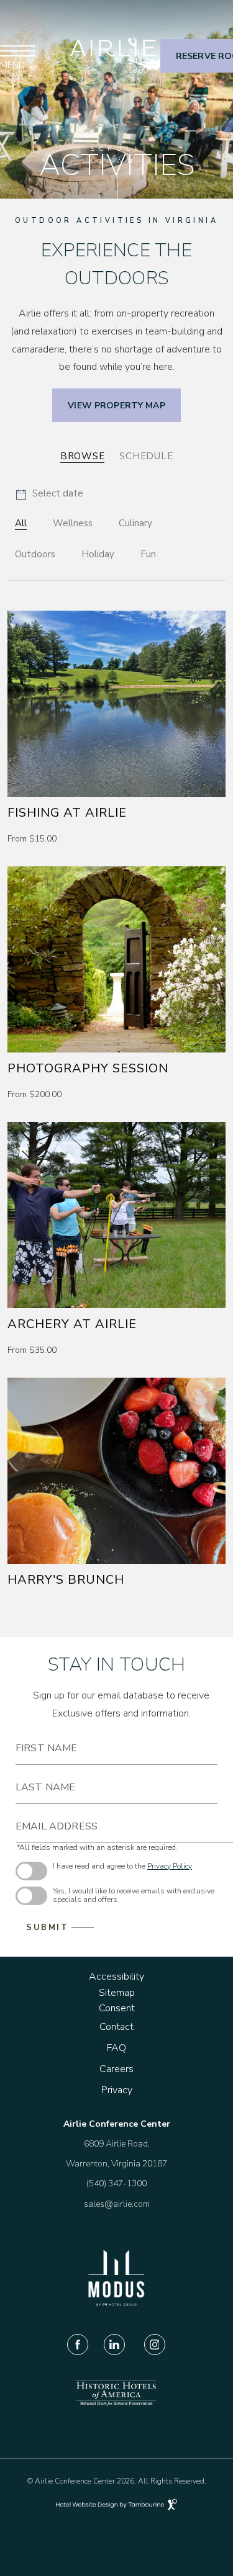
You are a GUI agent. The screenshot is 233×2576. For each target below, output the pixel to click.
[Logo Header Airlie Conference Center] (117, 56)
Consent (117, 2008)
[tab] (83, 457)
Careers (116, 2069)
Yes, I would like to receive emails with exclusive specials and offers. (134, 1896)
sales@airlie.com (117, 2204)
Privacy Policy (170, 1866)
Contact (116, 2027)
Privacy (117, 2090)
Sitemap (117, 1993)
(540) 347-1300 (138, 61)
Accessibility (116, 1977)
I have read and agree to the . (123, 1866)
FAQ (116, 2048)
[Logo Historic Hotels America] (116, 2404)
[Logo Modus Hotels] (116, 2304)
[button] (49, 495)
